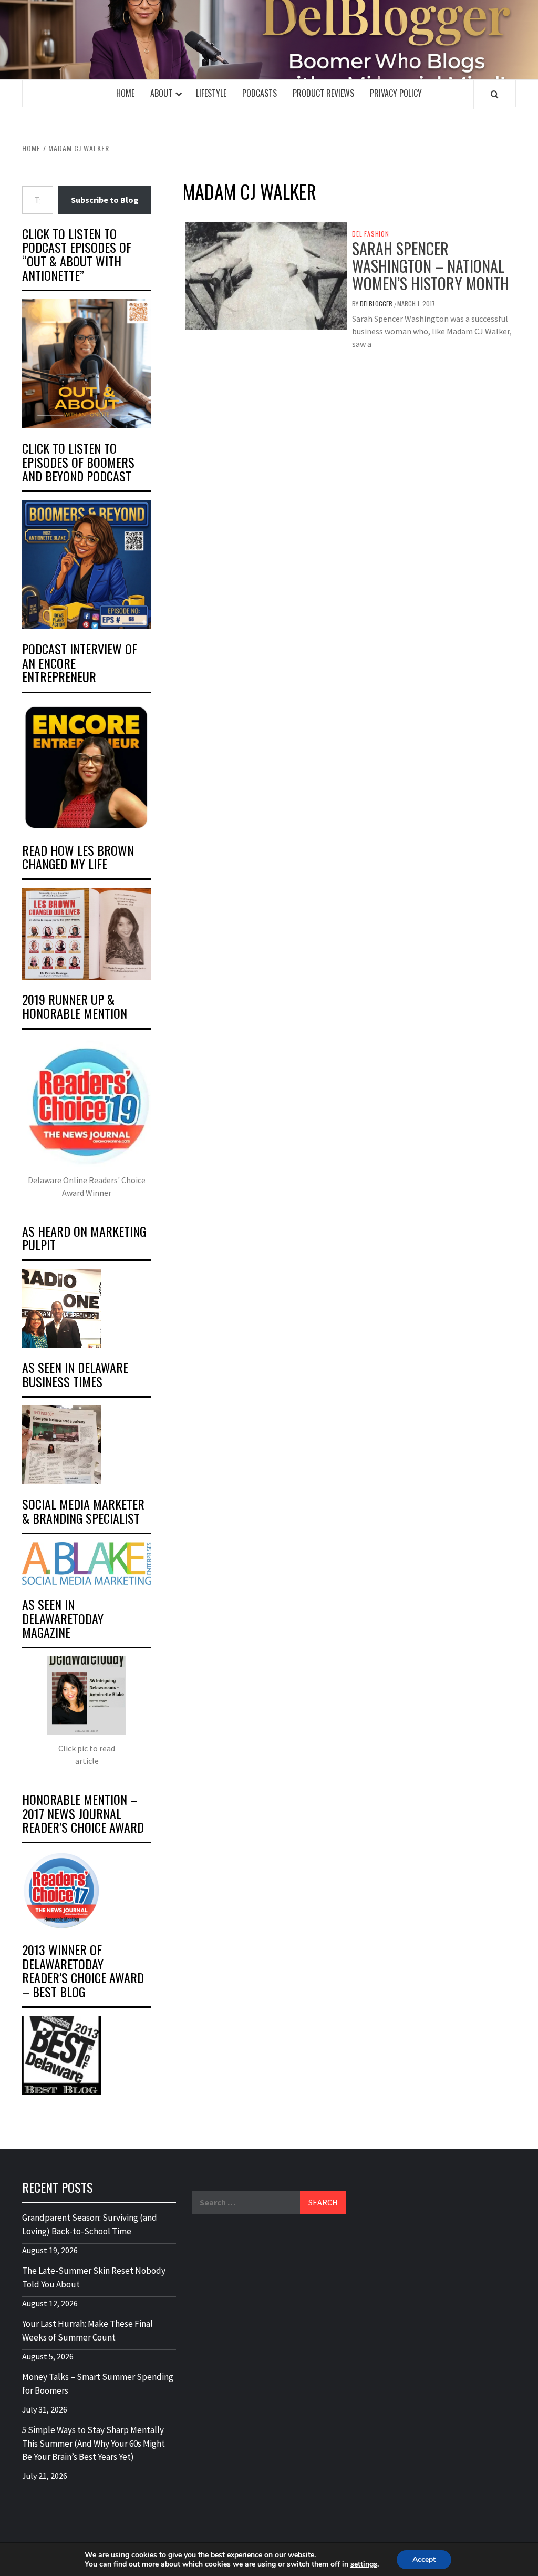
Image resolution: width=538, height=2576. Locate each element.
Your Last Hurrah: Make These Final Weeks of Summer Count (87, 2331)
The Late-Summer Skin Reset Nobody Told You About (94, 2277)
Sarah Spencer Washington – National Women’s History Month (431, 266)
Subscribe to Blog (105, 200)
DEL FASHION (371, 234)
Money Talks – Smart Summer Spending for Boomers (98, 2384)
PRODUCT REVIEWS (323, 93)
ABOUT (161, 93)
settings (364, 2564)
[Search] (495, 94)
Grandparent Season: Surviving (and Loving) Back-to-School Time (90, 2224)
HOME (125, 93)
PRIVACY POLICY (396, 93)
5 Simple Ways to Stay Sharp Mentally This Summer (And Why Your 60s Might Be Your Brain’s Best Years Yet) (94, 2443)
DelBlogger (377, 304)
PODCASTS (260, 93)
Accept (424, 2559)
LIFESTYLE (211, 93)
